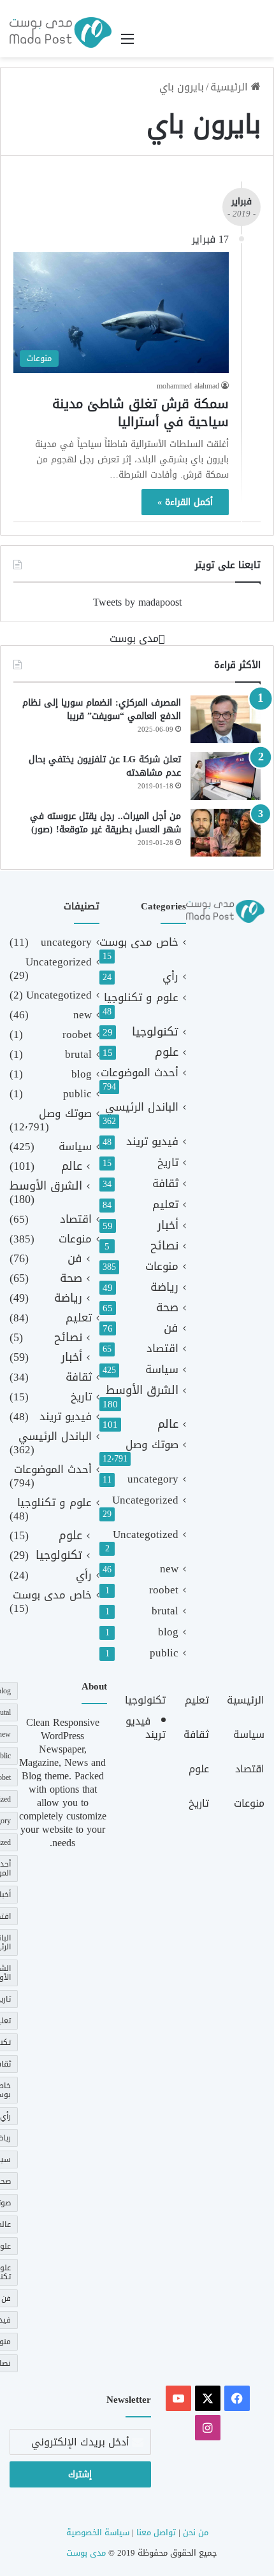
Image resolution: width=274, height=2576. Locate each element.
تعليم (165, 1205)
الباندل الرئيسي (142, 1107)
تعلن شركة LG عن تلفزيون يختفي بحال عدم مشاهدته (105, 766)
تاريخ (168, 1163)
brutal (165, 1611)
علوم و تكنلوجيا (141, 998)
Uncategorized (145, 1500)
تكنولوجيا (155, 1032)
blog (168, 1632)
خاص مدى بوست (139, 942)
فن (171, 1328)
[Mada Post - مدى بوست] (61, 32)
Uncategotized (146, 1534)
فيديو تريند (152, 1142)
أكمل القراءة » (185, 502)
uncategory (153, 1479)
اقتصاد (162, 1348)
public (164, 1653)
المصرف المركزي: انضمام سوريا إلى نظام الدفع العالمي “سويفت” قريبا (102, 710)
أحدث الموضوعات (140, 1073)
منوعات (162, 1266)
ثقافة (165, 1184)
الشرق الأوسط (142, 1391)
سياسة (162, 1370)
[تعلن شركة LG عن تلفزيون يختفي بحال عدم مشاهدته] (226, 776)
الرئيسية (231, 87)
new (169, 1569)
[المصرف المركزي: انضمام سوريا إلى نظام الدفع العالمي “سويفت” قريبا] (226, 719)
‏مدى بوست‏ (134, 638)
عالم (168, 1424)
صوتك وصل (152, 1445)
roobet (164, 1590)
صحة (167, 1308)
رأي (170, 977)
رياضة (164, 1287)
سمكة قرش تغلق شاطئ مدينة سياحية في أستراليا (141, 413)
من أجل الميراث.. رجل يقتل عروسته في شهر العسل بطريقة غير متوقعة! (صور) (105, 823)
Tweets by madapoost (137, 602)
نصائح (164, 1246)
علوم (167, 1052)
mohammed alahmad (188, 386)
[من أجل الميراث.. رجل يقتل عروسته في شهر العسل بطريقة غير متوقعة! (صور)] (226, 833)
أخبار (168, 1226)
